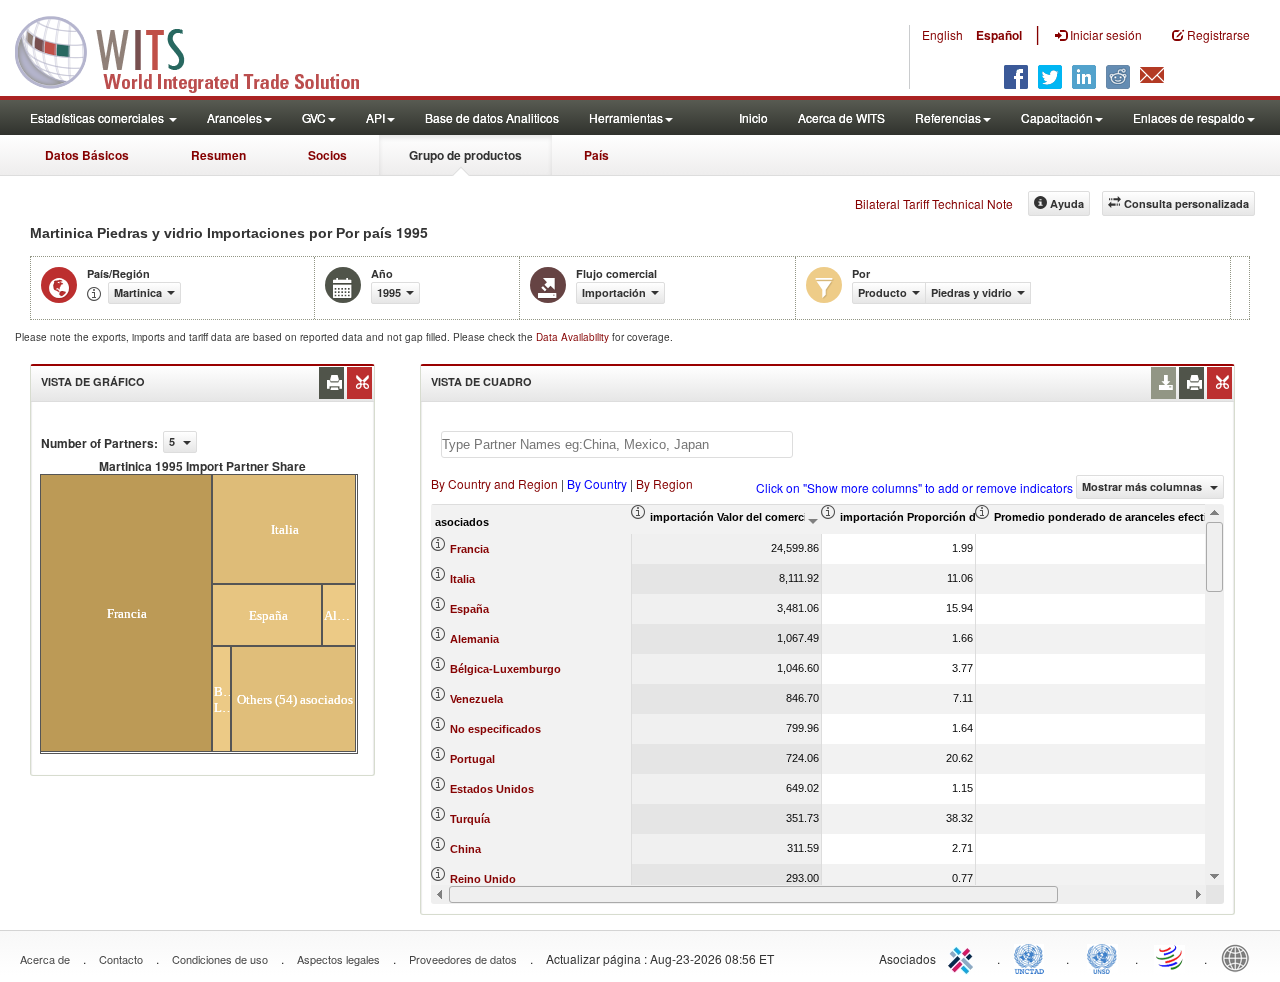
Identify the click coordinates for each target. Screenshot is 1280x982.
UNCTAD (1033, 957)
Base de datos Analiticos (492, 117)
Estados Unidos (492, 789)
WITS (200, 50)
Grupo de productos (465, 155)
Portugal (472, 759)
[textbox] (617, 444)
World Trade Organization (1171, 957)
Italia (462, 579)
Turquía (470, 819)
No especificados (495, 729)
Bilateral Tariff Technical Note (934, 203)
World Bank (1240, 957)
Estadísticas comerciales (98, 117)
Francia (469, 549)
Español (999, 35)
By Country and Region (494, 483)
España (469, 609)
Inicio (753, 117)
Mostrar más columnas (1143, 486)
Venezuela (476, 699)
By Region (664, 483)
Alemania (474, 639)
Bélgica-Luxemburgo (505, 669)
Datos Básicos (87, 155)
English (942, 34)
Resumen (218, 155)
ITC (964, 957)
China (465, 849)
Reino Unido (483, 879)
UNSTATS (1102, 957)
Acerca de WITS (841, 117)
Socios (327, 155)
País (596, 155)
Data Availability (574, 337)
